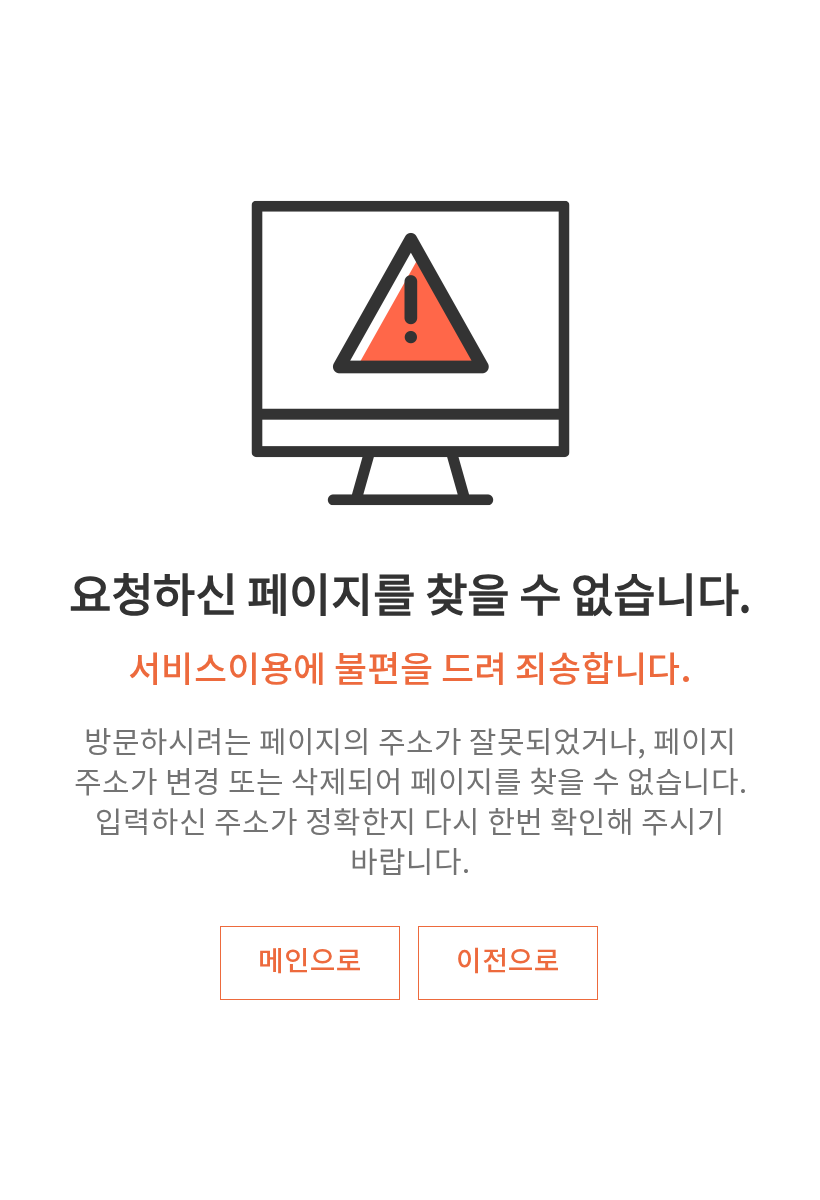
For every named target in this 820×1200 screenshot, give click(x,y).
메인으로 (310, 962)
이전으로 (508, 962)
